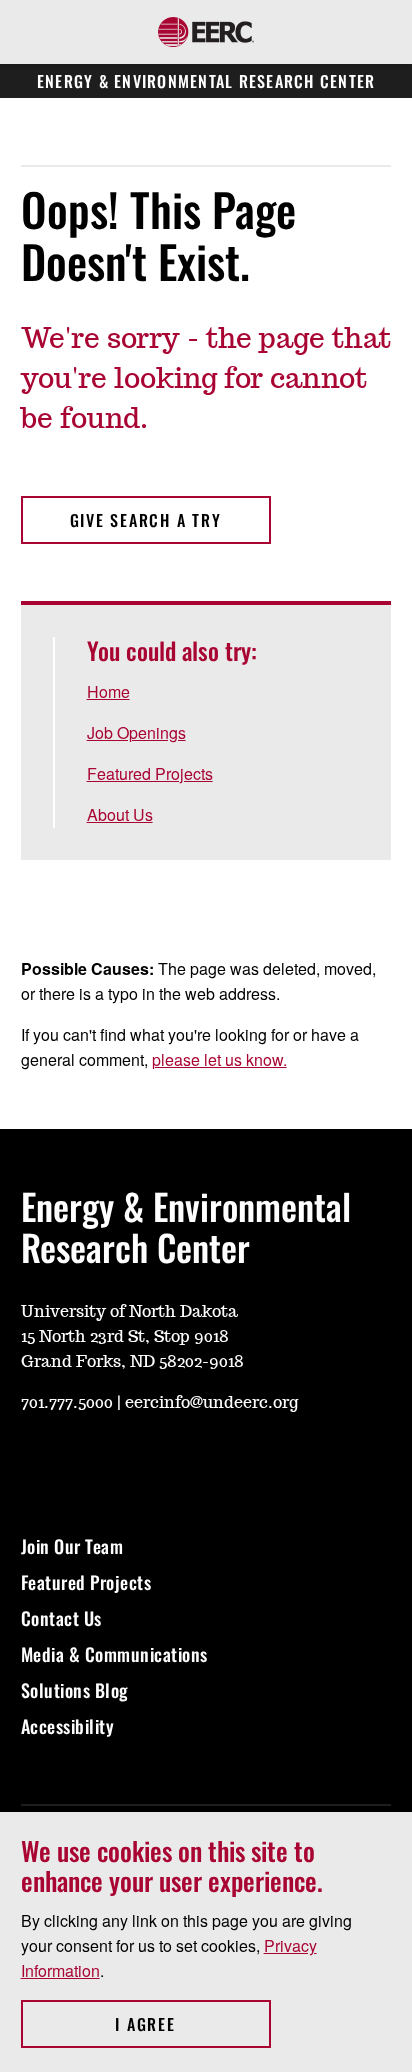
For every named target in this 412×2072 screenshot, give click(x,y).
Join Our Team (72, 1546)
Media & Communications (114, 1654)
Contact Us (61, 1618)
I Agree (192, 2024)
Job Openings (136, 732)
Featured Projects (150, 773)
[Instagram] (83, 1462)
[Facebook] (131, 1462)
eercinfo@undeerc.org (211, 1403)
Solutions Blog (75, 1690)
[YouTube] (35, 1462)
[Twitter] (179, 1462)
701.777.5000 (67, 1403)
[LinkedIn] (227, 1462)
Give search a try (146, 520)
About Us (120, 814)
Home (108, 691)
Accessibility (68, 1726)
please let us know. (219, 1059)
